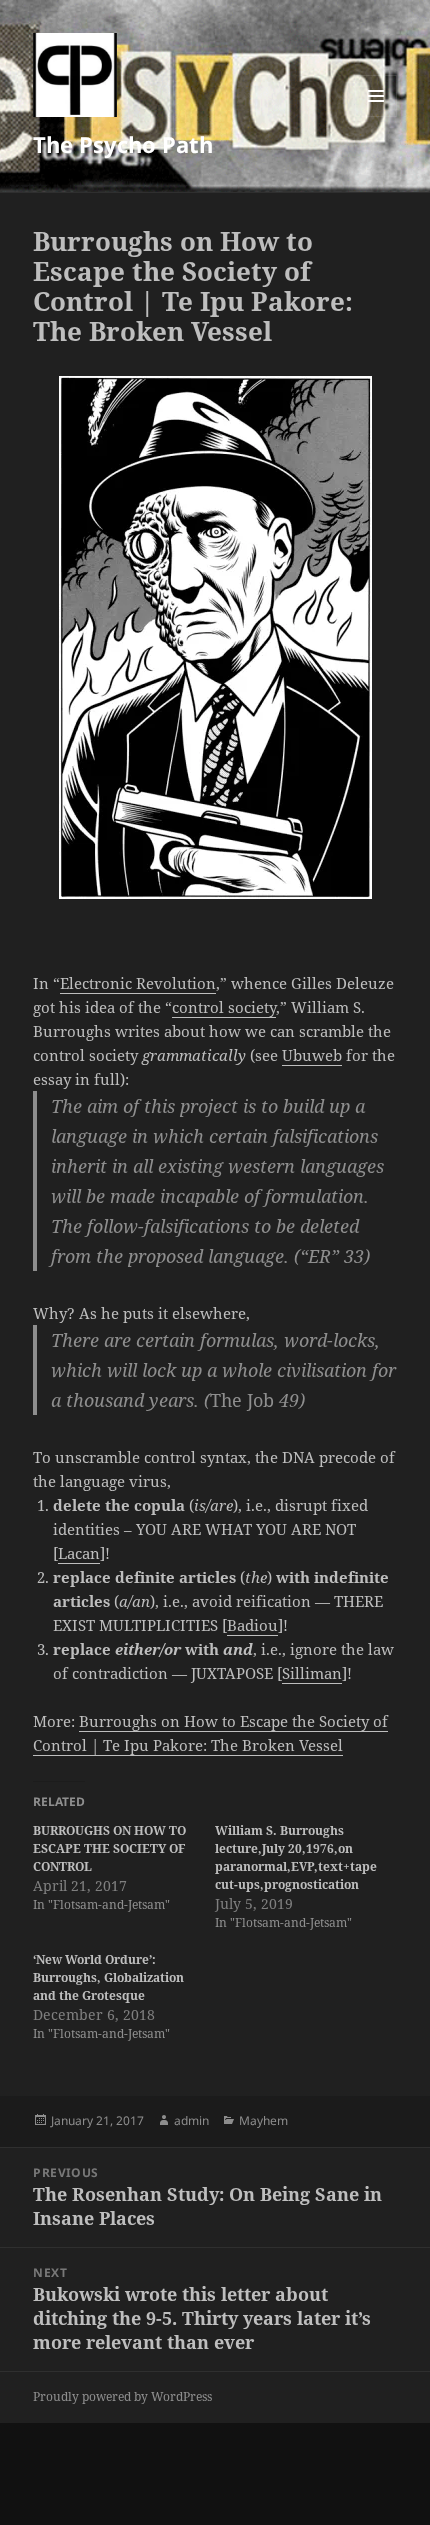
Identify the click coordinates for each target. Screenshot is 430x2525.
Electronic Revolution (138, 983)
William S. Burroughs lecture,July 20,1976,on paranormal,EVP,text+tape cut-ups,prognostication (296, 1857)
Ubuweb (312, 1055)
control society (224, 1007)
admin (191, 2120)
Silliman (312, 1673)
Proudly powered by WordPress (122, 2396)
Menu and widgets (376, 116)
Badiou (252, 1625)
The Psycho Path (123, 144)
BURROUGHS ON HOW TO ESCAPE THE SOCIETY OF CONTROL (109, 1848)
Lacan (79, 1553)
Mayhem (263, 2120)
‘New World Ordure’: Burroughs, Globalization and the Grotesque (108, 1977)
